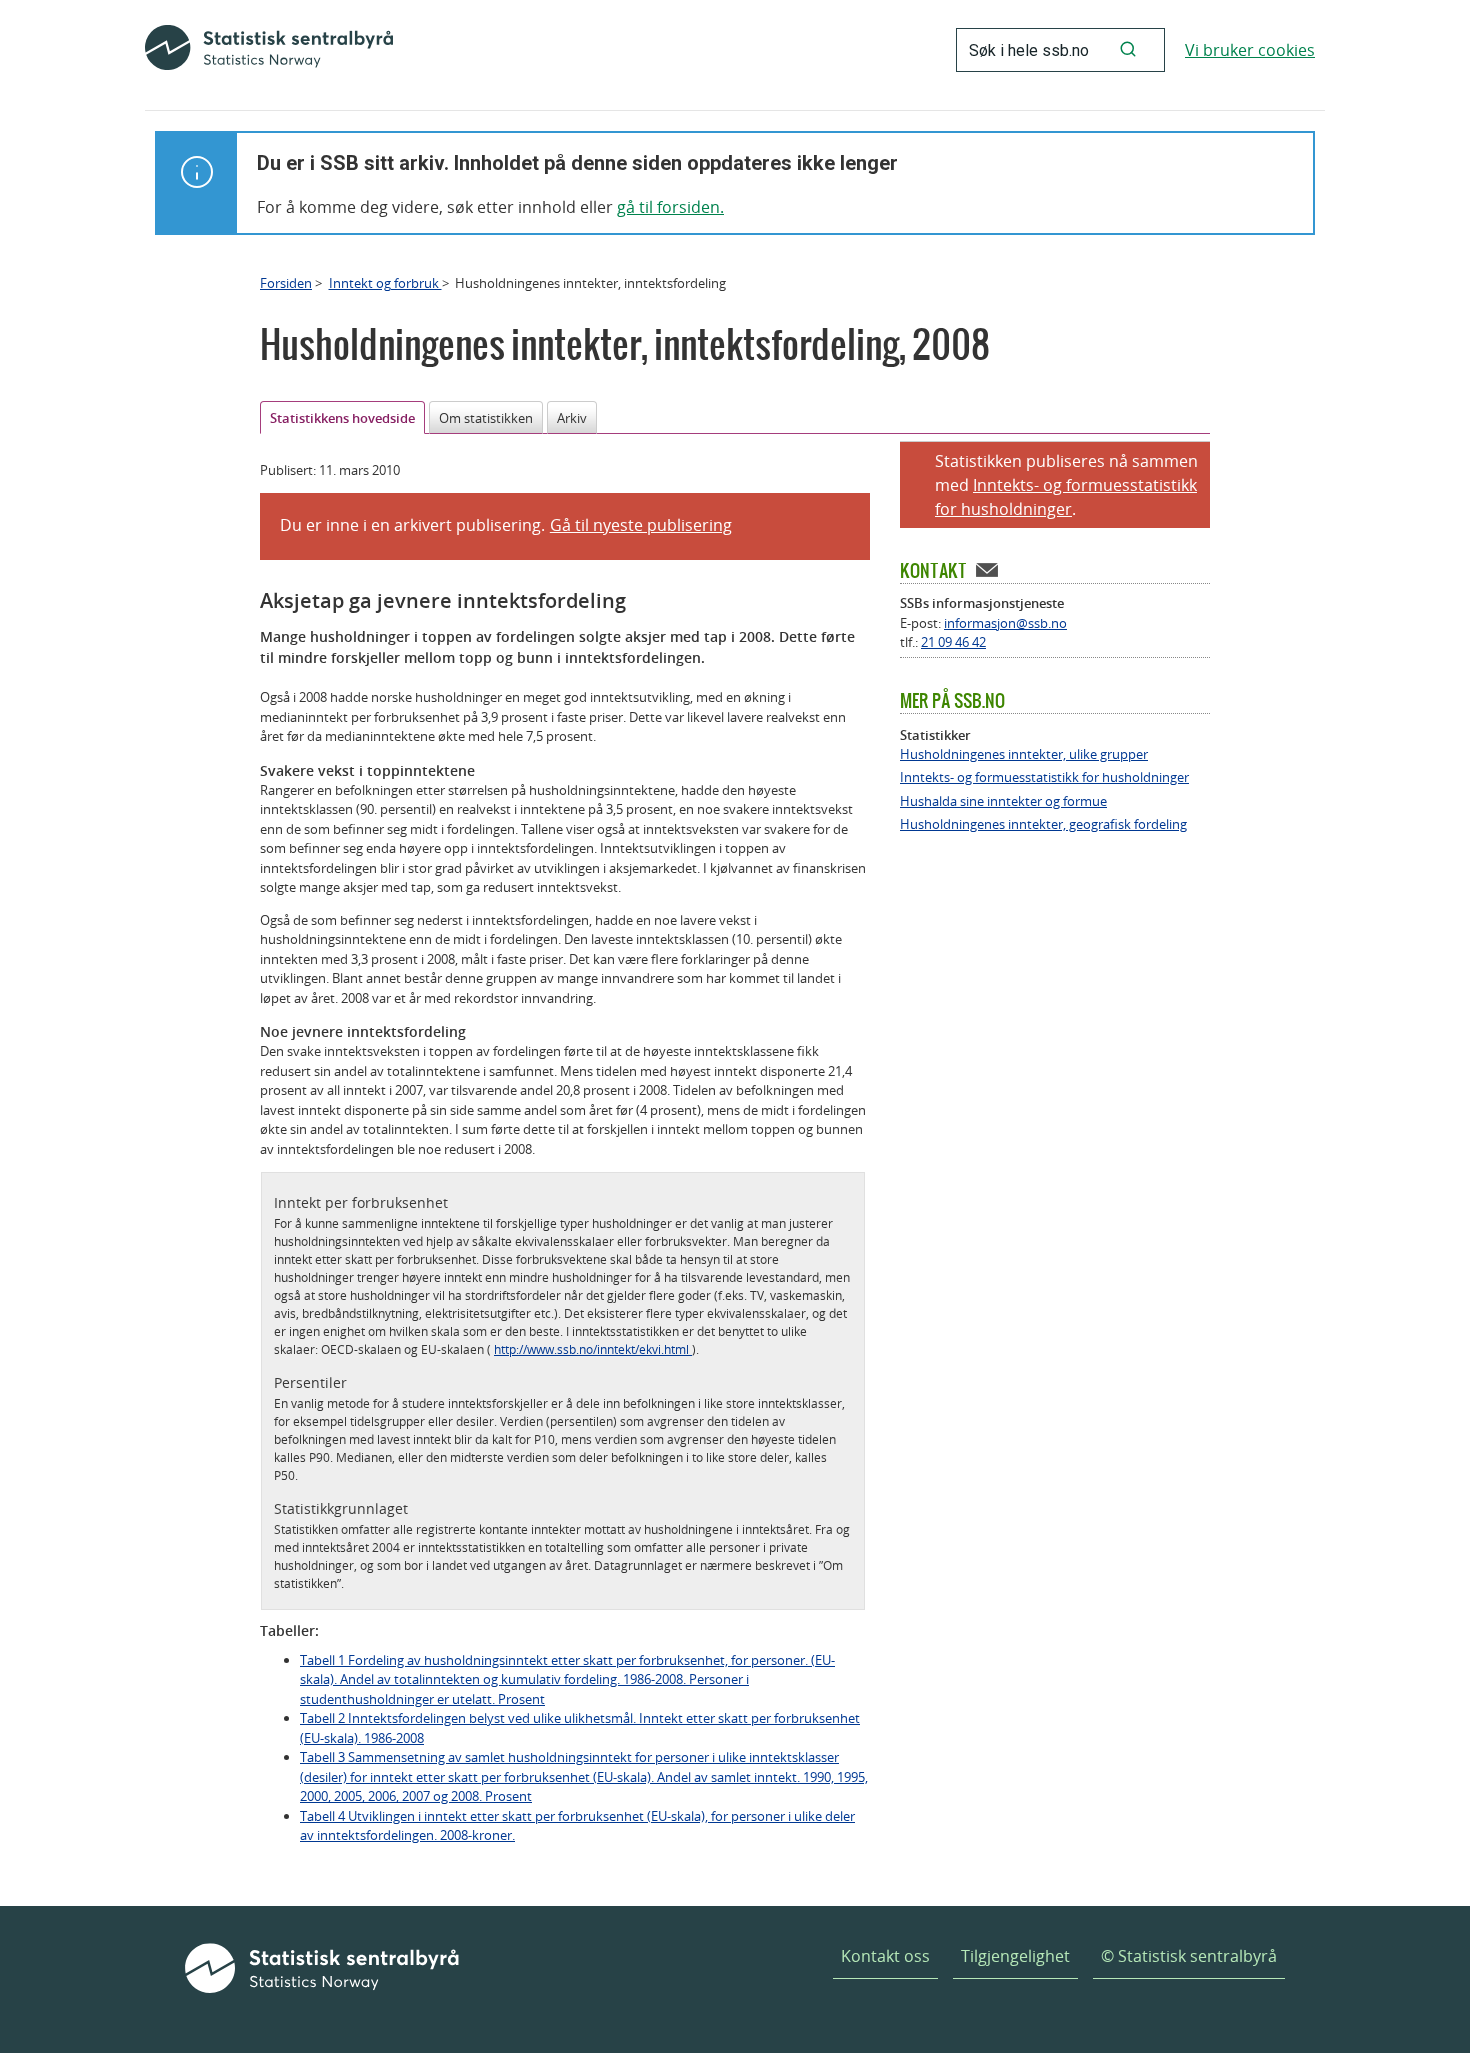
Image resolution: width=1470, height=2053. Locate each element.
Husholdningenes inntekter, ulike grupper (1024, 754)
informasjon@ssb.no (1005, 623)
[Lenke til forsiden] (269, 50)
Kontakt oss (885, 1956)
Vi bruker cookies (1250, 50)
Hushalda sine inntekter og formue (1003, 801)
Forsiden (286, 283)
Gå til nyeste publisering (641, 525)
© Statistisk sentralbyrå (1189, 1956)
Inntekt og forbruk (385, 283)
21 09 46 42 (953, 642)
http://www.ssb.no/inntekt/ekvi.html (593, 1349)
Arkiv (572, 418)
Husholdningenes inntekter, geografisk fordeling (1043, 824)
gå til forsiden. (670, 207)
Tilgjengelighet (1015, 1956)
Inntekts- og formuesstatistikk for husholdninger (1044, 777)
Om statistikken (486, 418)
